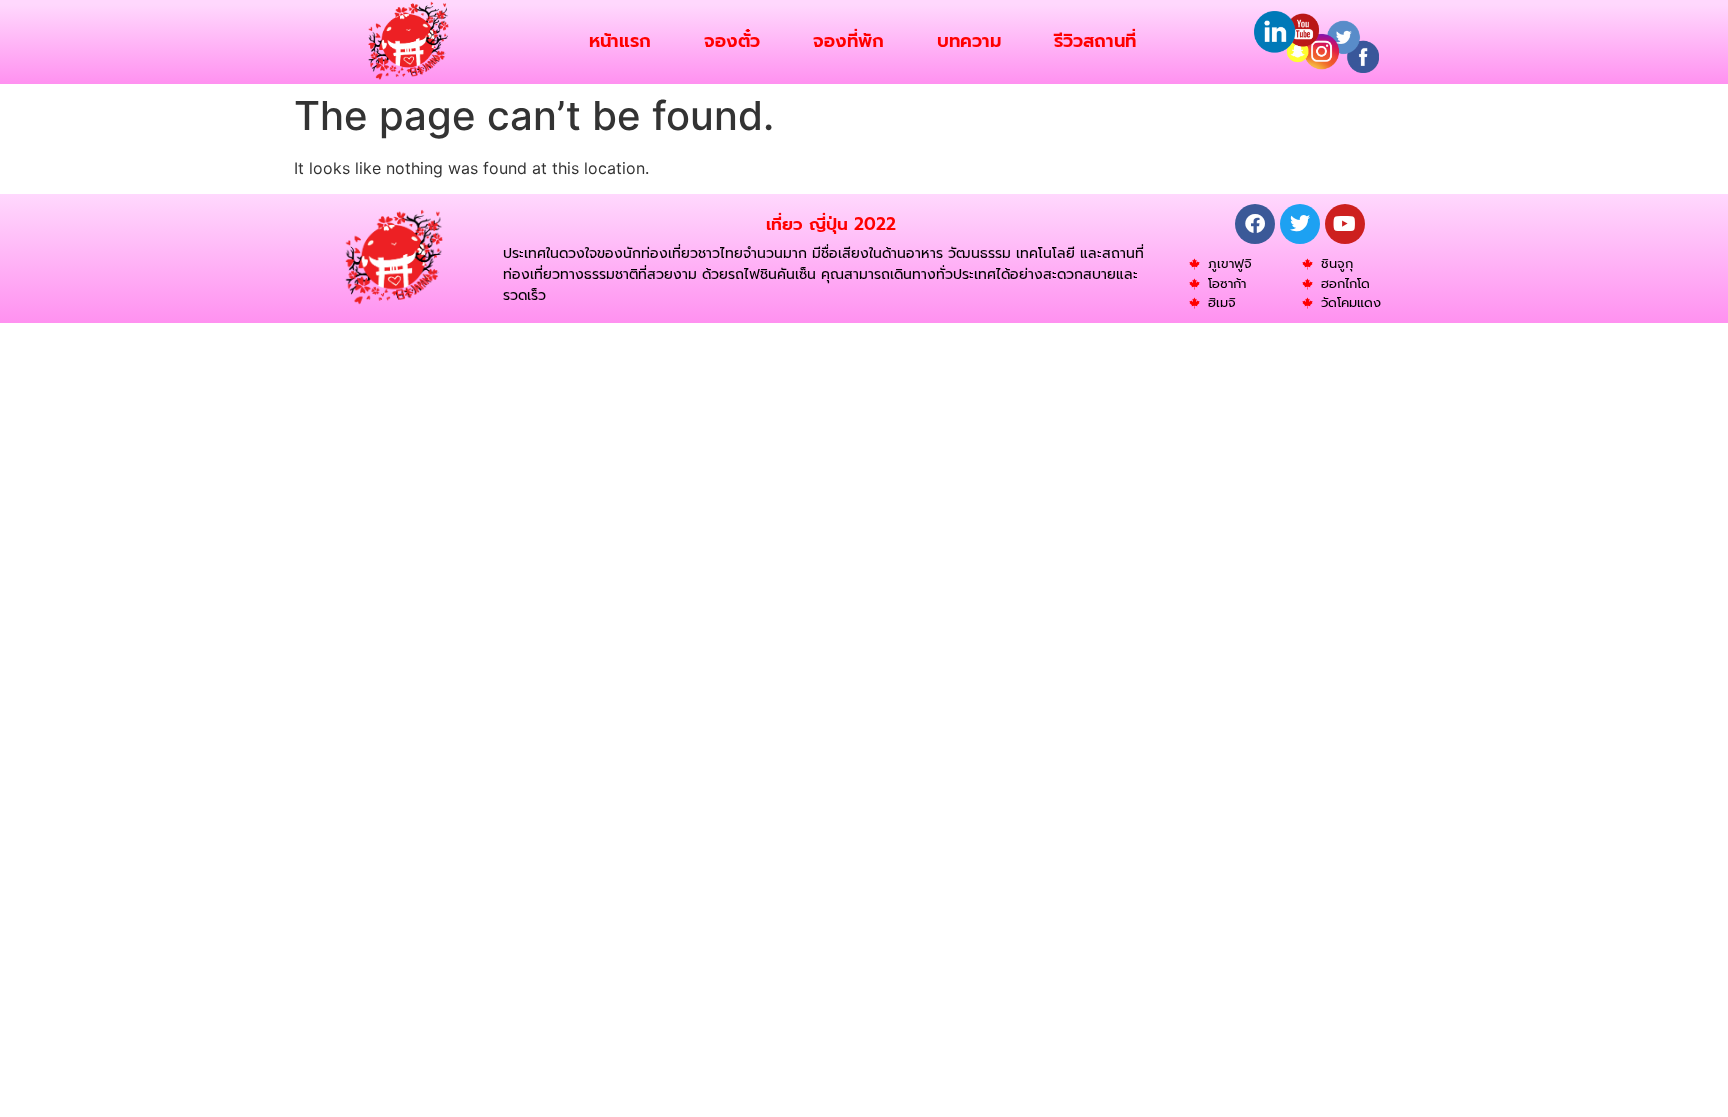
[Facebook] (1255, 224)
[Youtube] (1345, 224)
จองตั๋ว (732, 41)
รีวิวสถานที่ (1095, 41)
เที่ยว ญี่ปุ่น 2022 (831, 224)
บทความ (969, 41)
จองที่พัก (848, 41)
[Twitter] (1300, 224)
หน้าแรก (620, 41)
